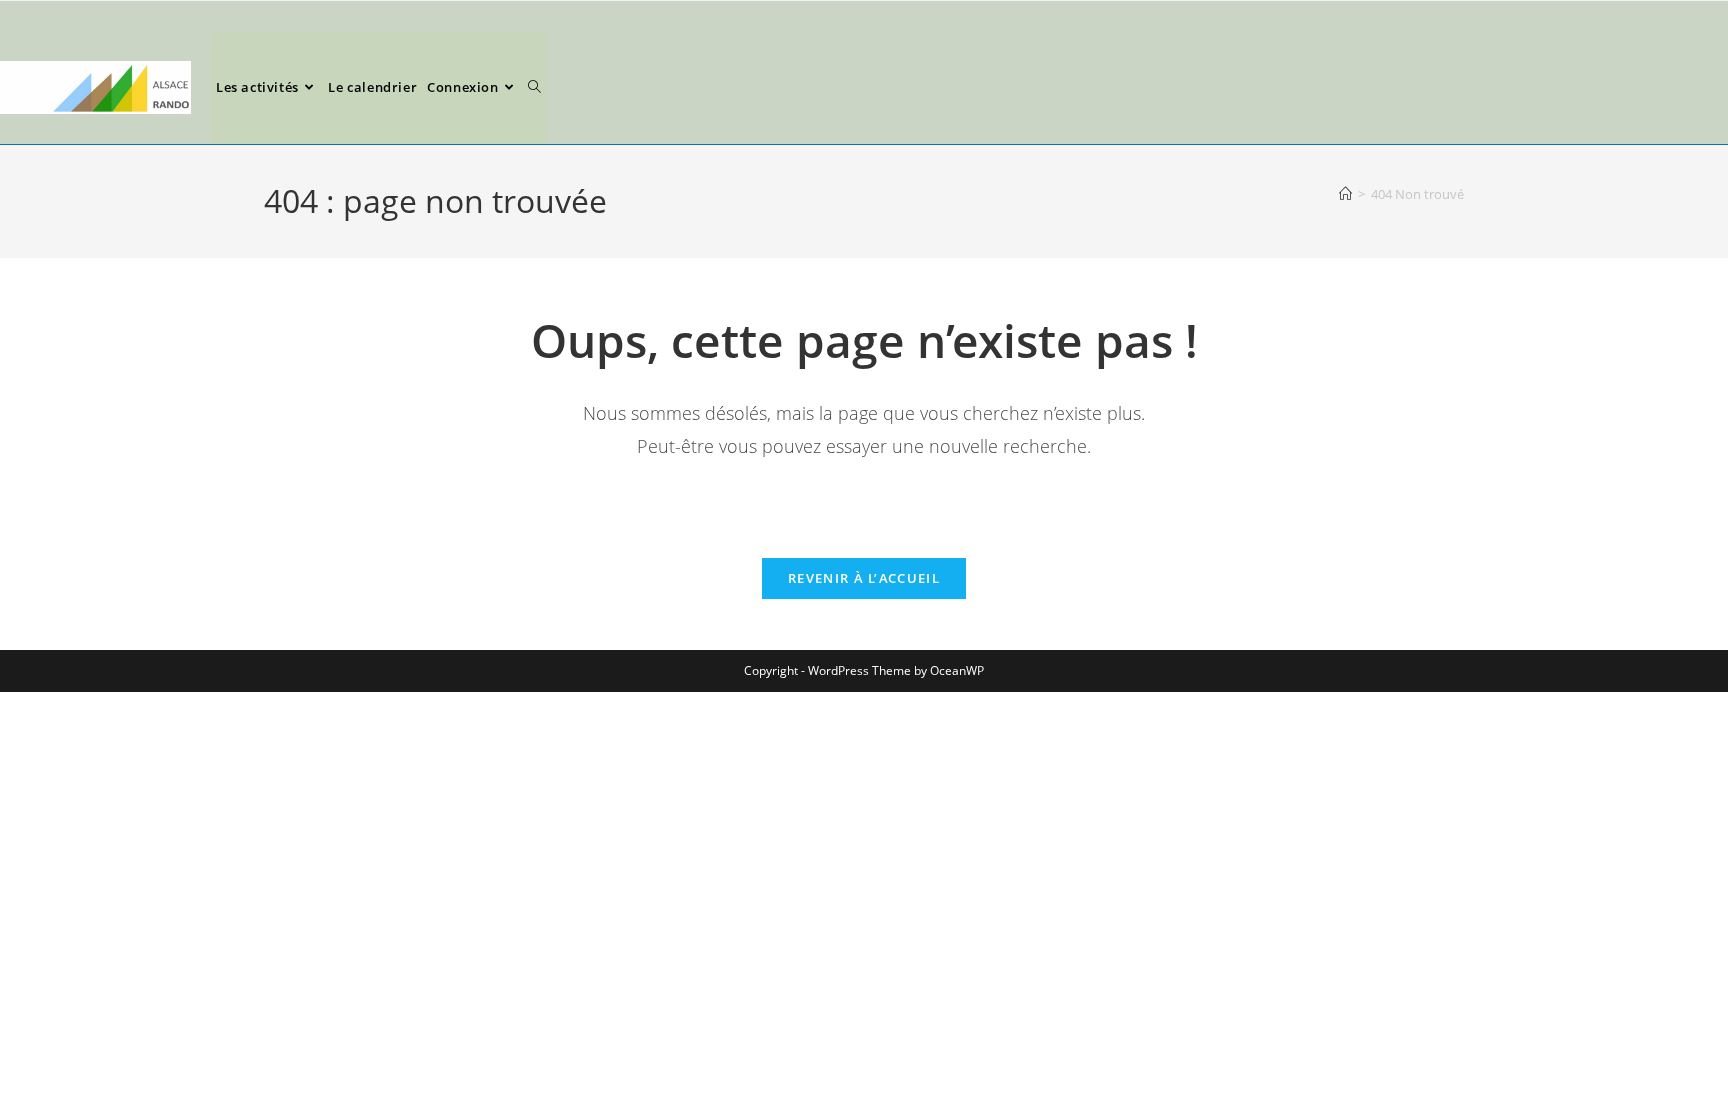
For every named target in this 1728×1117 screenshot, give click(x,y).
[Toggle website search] (534, 87)
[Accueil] (1345, 194)
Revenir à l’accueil (864, 578)
